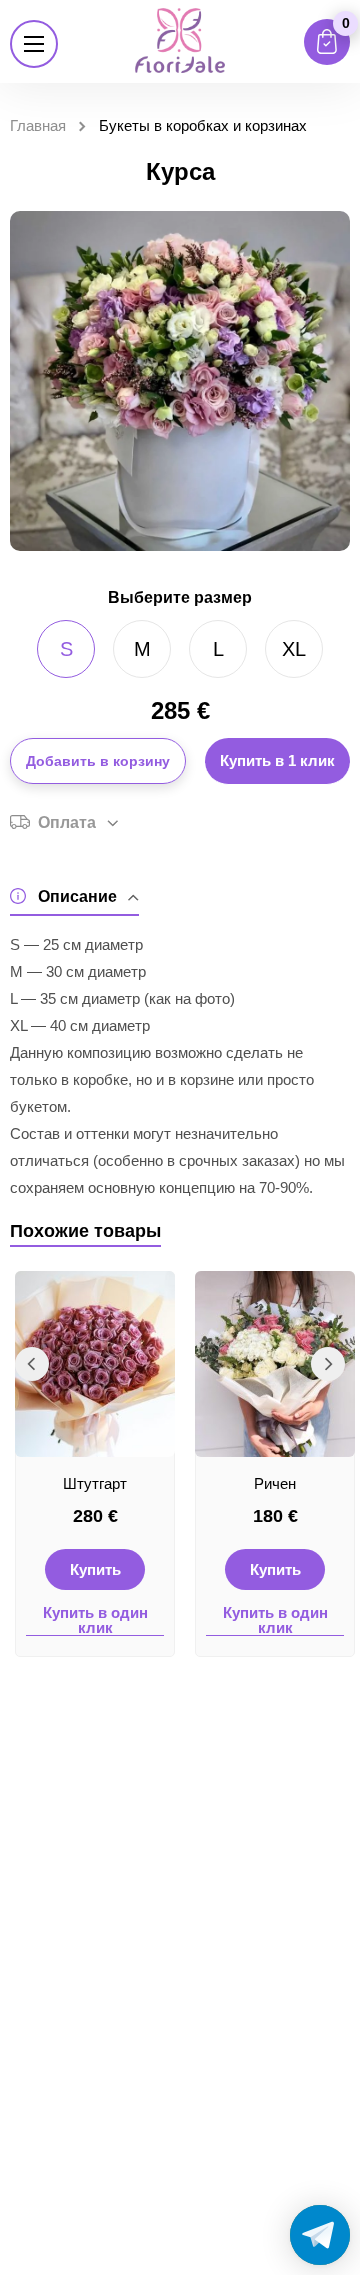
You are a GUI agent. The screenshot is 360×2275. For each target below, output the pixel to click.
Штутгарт (95, 1483)
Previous (32, 1364)
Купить (95, 1569)
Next (328, 1364)
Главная (38, 125)
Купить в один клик (95, 1620)
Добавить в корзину (98, 761)
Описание (77, 896)
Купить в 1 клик (277, 760)
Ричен (275, 1483)
